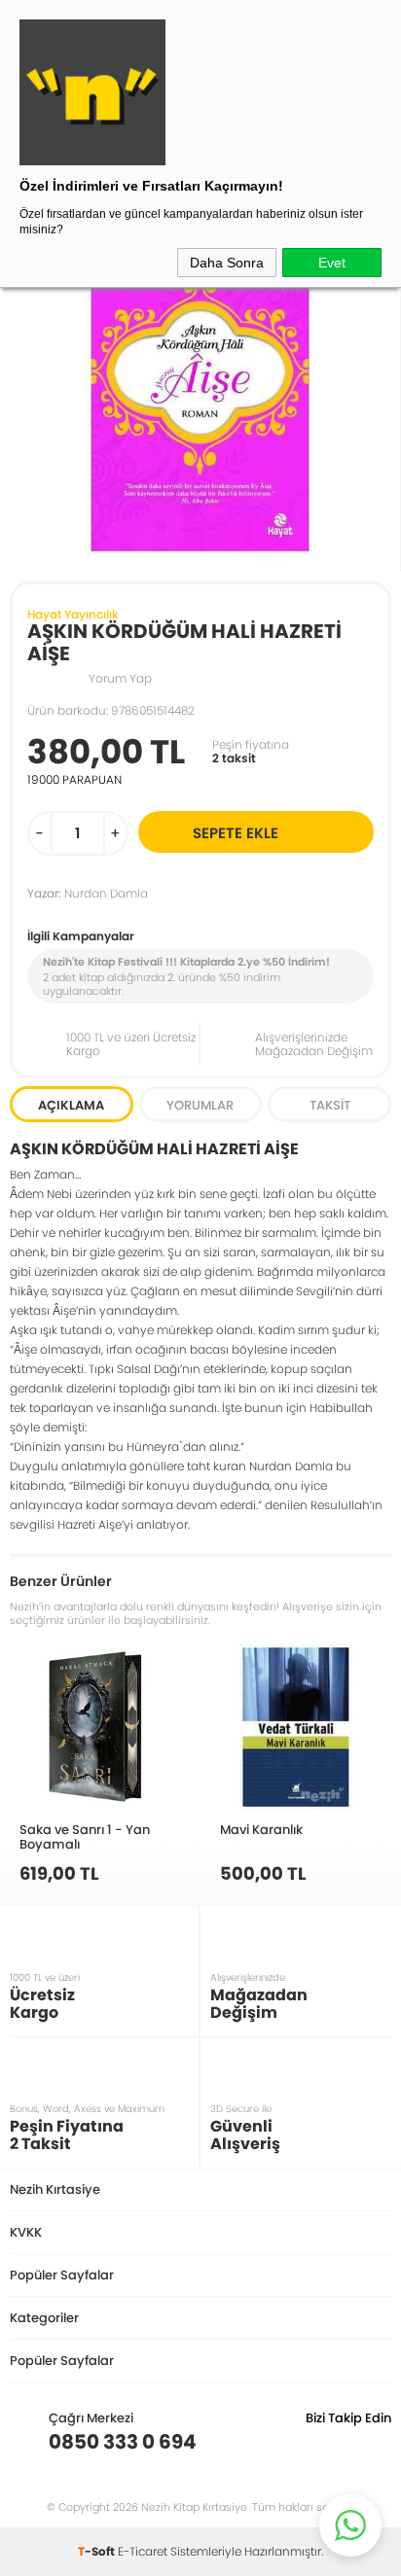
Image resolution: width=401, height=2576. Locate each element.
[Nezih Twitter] (346, 2442)
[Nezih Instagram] (316, 2442)
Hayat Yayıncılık (73, 614)
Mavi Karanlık (261, 1829)
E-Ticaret (143, 2551)
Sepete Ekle (236, 833)
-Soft (98, 2551)
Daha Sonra (227, 263)
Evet (332, 263)
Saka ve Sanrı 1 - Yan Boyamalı (85, 1836)
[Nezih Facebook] (376, 2442)
